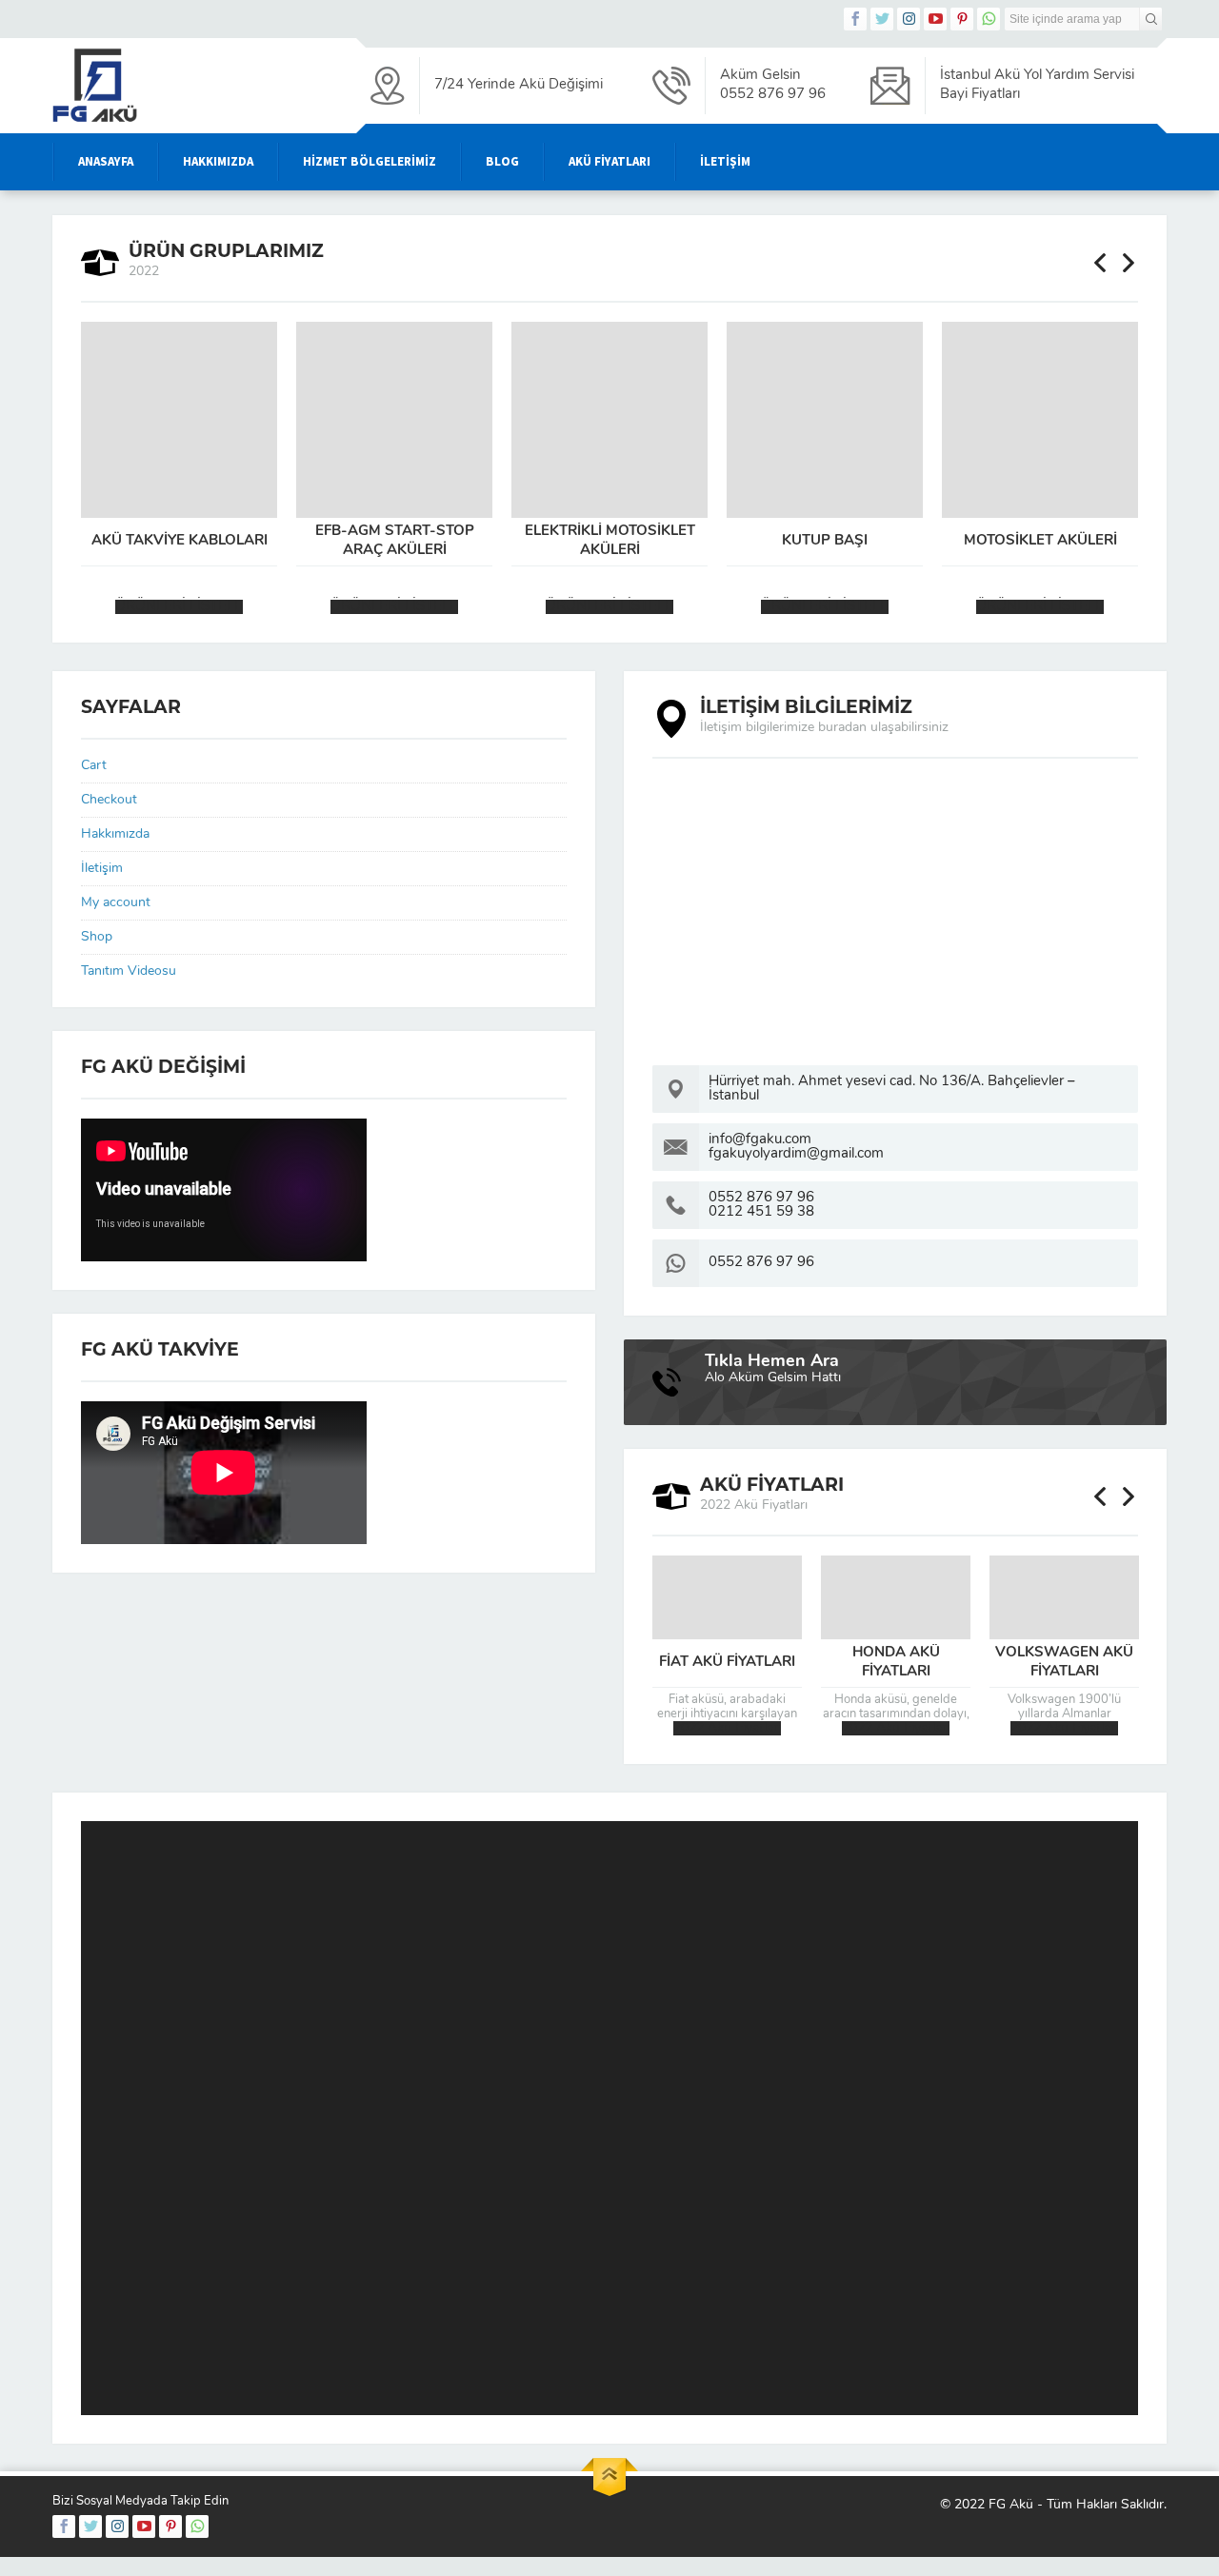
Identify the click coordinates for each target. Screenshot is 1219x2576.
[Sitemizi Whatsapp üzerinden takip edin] (989, 19)
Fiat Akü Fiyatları (727, 1663)
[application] (609, 2118)
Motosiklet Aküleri (1040, 541)
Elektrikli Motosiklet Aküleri (610, 541)
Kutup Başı (825, 541)
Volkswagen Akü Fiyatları (1064, 1663)
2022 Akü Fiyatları (727, 1728)
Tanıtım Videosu (129, 971)
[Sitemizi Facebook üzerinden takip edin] (855, 19)
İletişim (102, 869)
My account (116, 903)
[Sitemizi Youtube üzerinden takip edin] (935, 19)
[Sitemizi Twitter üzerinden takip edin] (882, 19)
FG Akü (1011, 2505)
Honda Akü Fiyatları (896, 1663)
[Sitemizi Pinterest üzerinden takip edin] (962, 19)
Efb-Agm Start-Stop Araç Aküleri (395, 541)
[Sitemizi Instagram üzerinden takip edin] (909, 19)
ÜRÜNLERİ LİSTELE (179, 607)
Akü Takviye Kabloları (180, 541)
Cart (94, 766)
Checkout (109, 800)
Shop (97, 937)
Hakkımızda (115, 834)
